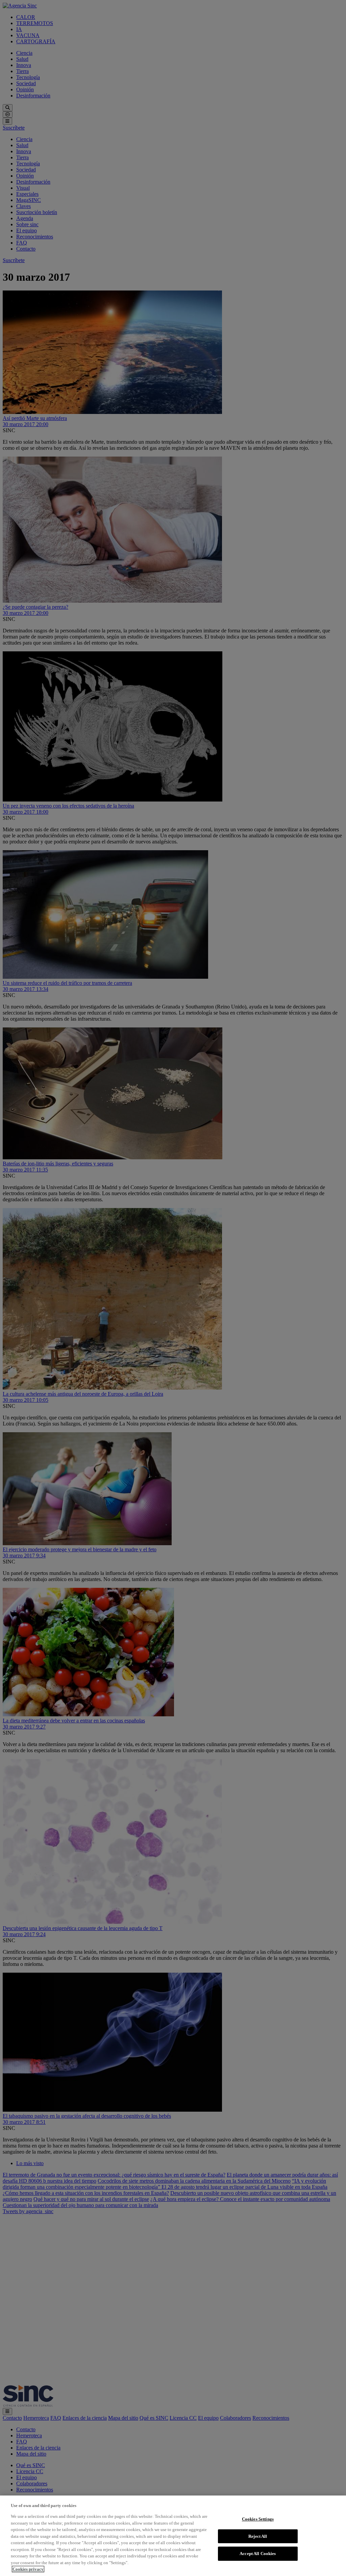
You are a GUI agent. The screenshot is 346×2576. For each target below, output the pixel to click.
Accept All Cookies (258, 2554)
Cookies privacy (28, 2569)
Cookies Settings (258, 2519)
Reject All (258, 2536)
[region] (173, 2536)
